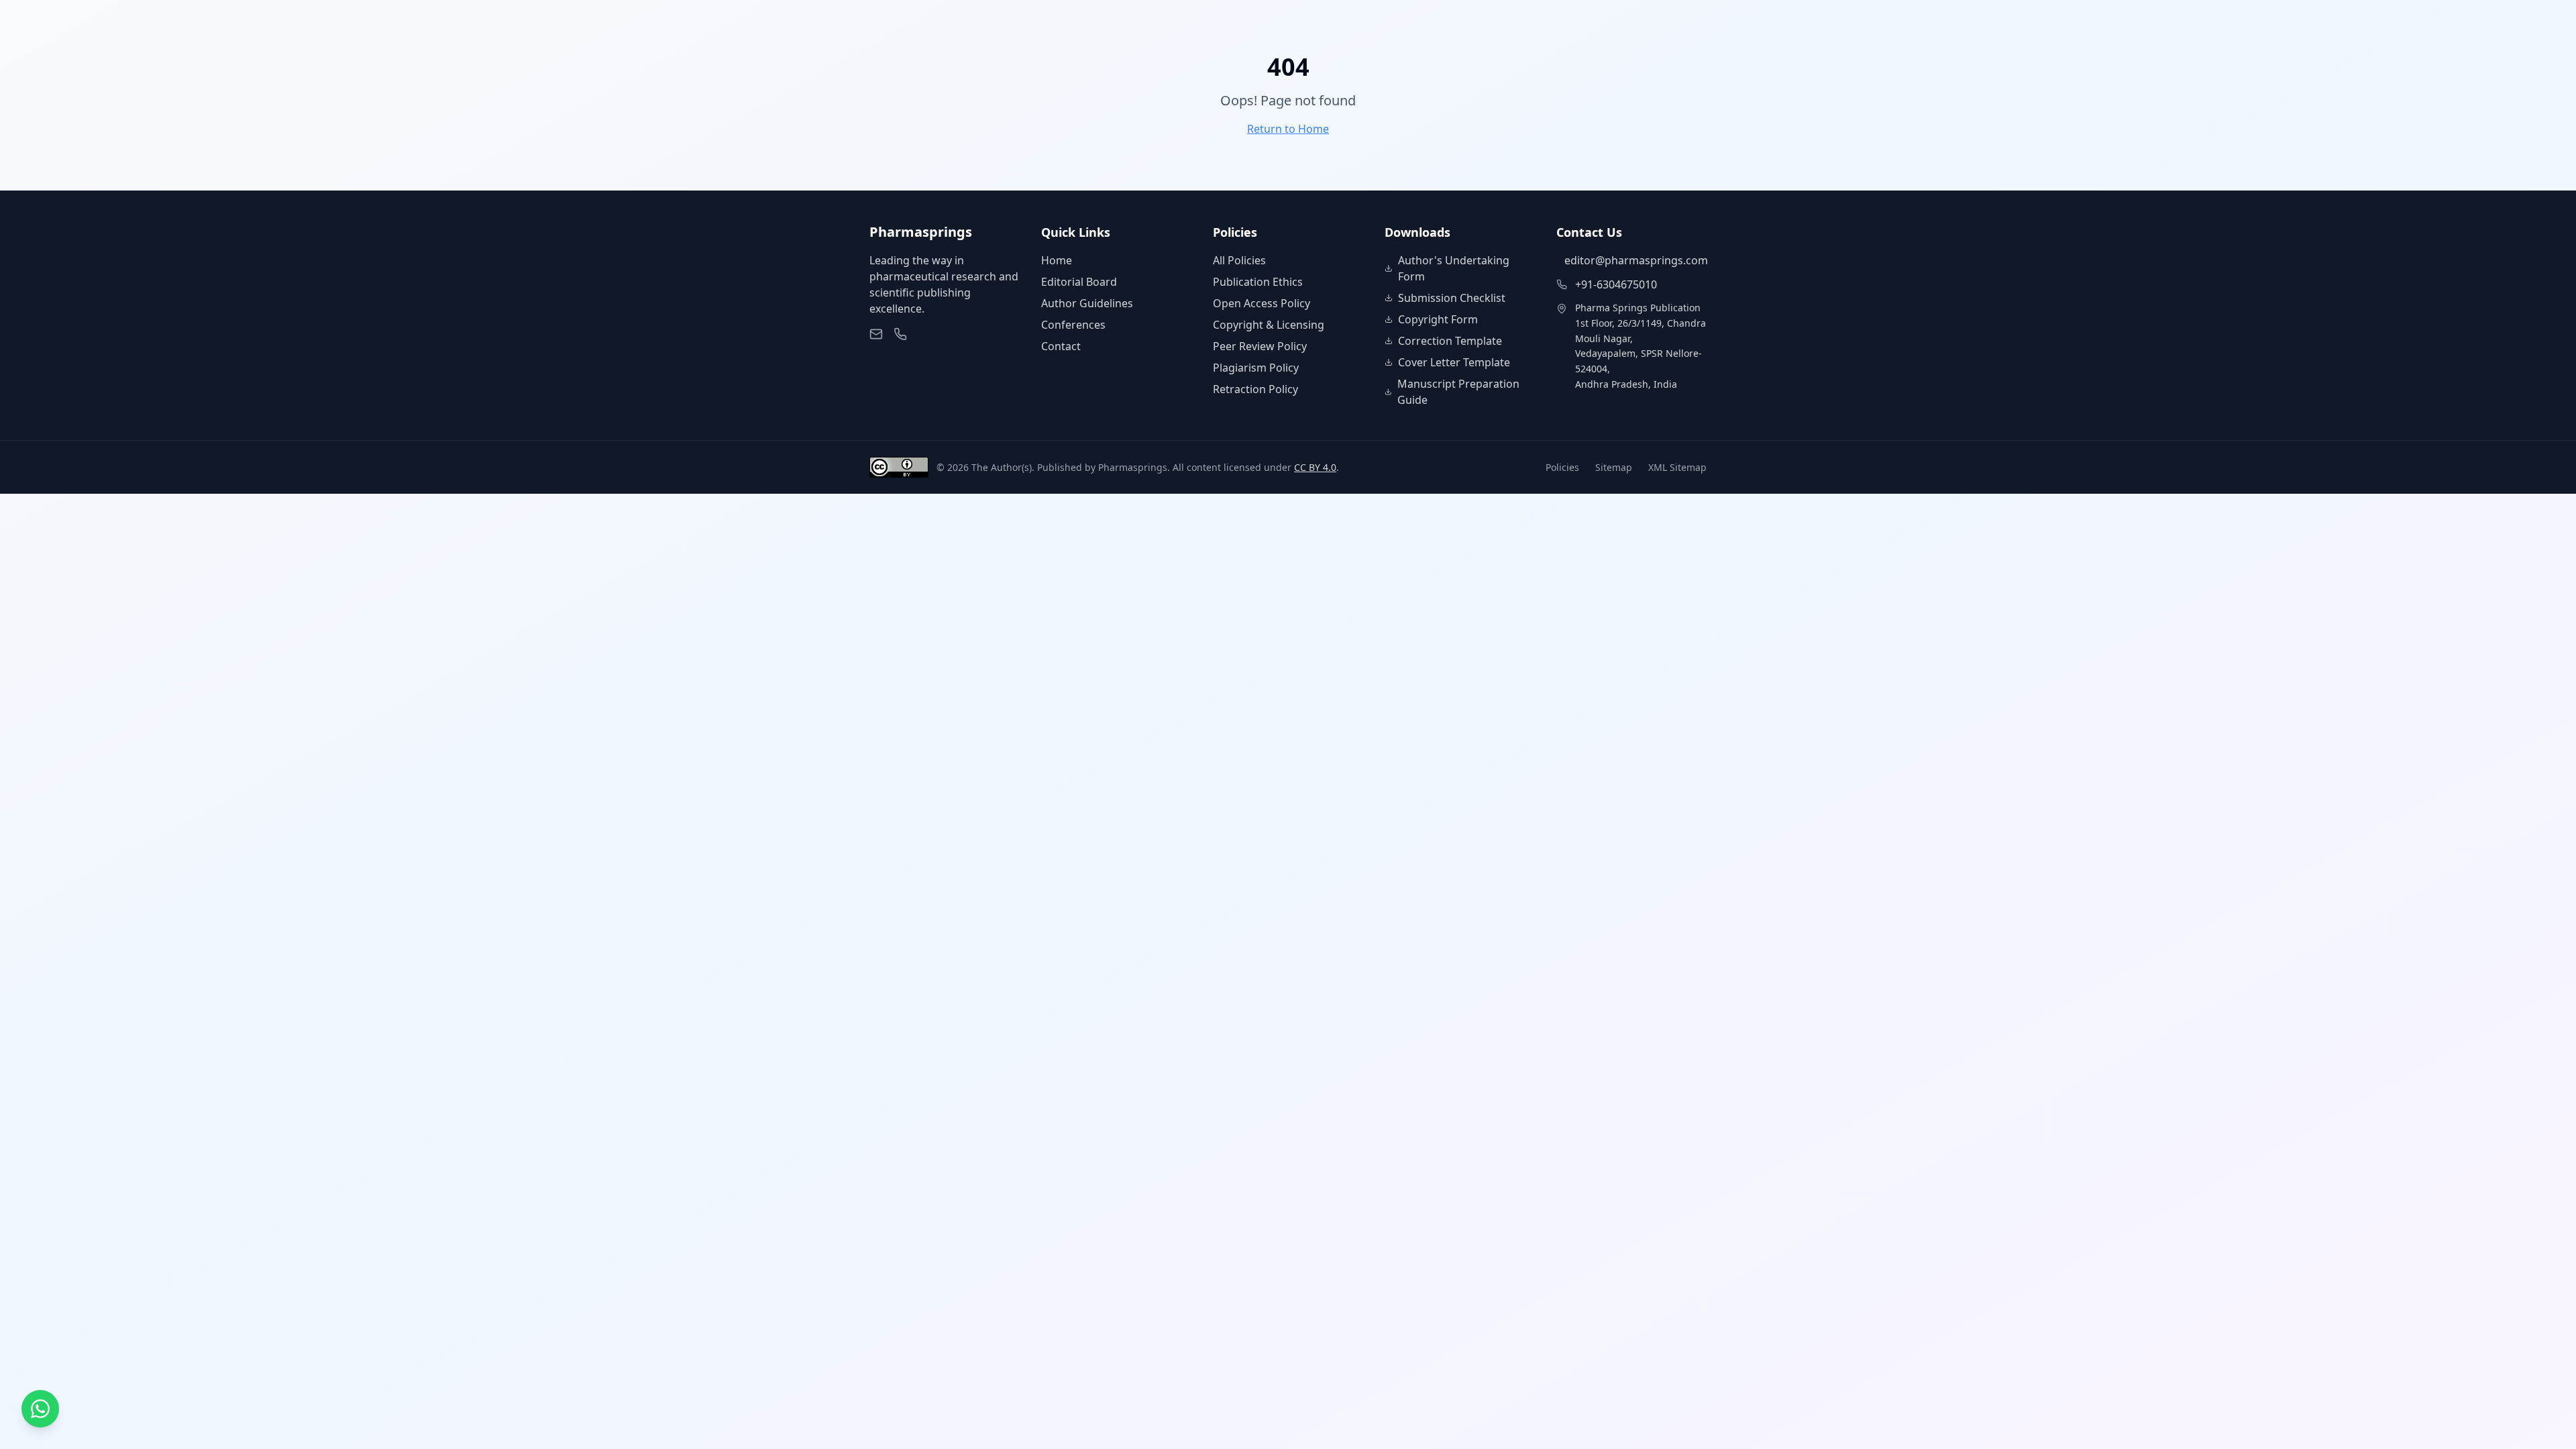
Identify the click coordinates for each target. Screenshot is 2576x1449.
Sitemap (1614, 467)
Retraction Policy (1255, 389)
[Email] (876, 334)
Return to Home (1288, 129)
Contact (1061, 346)
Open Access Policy (1262, 303)
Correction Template (1450, 341)
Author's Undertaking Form (1454, 268)
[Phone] (900, 334)
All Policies (1239, 260)
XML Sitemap (1677, 467)
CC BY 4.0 (1315, 467)
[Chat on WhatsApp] (40, 1409)
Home (1057, 260)
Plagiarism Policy (1256, 368)
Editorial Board (1079, 282)
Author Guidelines (1087, 303)
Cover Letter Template (1454, 362)
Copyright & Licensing (1269, 325)
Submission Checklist (1452, 298)
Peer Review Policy (1260, 346)
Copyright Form (1438, 319)
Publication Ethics (1258, 282)
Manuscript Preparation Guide (1458, 392)
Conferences (1073, 325)
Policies (1562, 467)
